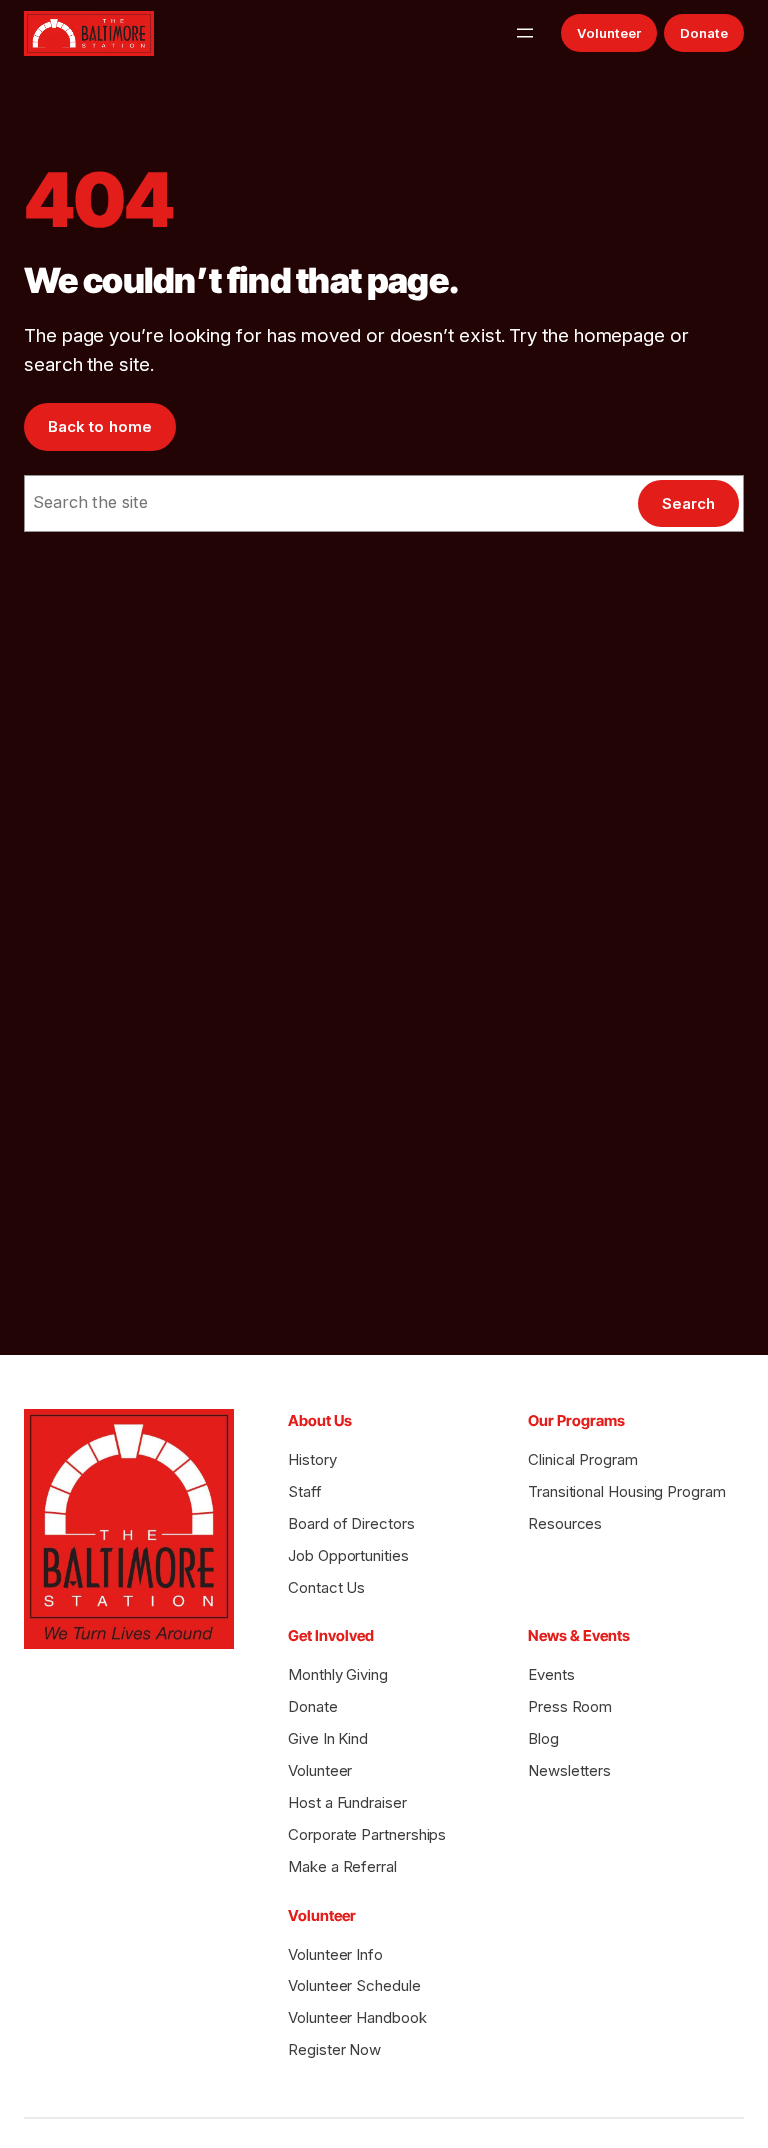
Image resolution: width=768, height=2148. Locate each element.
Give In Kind (328, 1738)
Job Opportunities (348, 1555)
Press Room (570, 1706)
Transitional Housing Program (627, 1491)
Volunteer (609, 33)
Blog (543, 1738)
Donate (704, 33)
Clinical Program (583, 1459)
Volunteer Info (335, 1954)
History (312, 1459)
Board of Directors (351, 1523)
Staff (305, 1491)
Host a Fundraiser (347, 1802)
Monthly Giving (338, 1674)
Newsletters (569, 1770)
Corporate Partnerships (367, 1834)
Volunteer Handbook (357, 2017)
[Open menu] (525, 33)
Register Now (334, 2049)
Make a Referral (342, 1866)
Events (551, 1674)
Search (688, 503)
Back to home (100, 426)
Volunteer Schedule (354, 1985)
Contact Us (326, 1587)
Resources (565, 1523)
